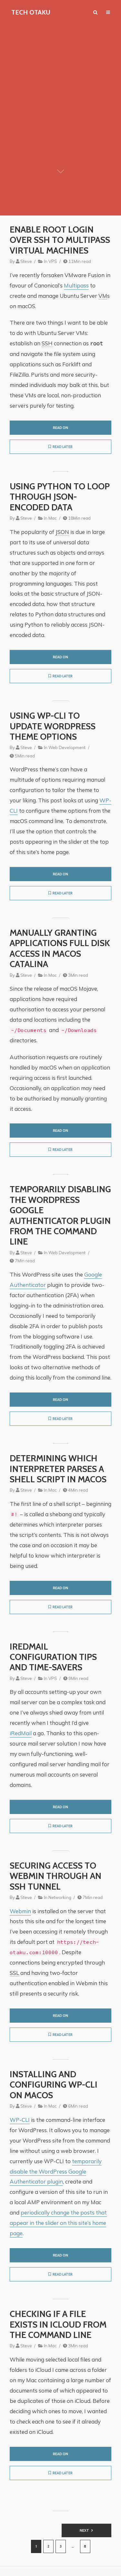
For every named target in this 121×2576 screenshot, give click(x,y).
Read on (60, 428)
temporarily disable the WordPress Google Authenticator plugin (56, 2171)
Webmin (20, 1911)
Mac (53, 518)
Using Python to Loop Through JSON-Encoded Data (60, 497)
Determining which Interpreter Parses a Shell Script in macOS (58, 1469)
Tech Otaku (31, 12)
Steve (26, 261)
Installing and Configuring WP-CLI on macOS (54, 2085)
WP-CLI (20, 2120)
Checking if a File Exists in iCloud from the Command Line (58, 2325)
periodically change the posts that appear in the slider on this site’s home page (58, 2223)
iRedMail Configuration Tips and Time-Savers (53, 1657)
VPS (53, 261)
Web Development (67, 747)
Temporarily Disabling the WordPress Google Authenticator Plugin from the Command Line (60, 1215)
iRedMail (21, 1733)
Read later (63, 447)
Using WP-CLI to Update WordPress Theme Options (53, 726)
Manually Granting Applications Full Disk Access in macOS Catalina (60, 949)
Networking (60, 1897)
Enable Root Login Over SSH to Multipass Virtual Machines (60, 240)
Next (84, 2530)
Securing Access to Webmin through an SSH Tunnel (55, 1876)
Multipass (76, 285)
